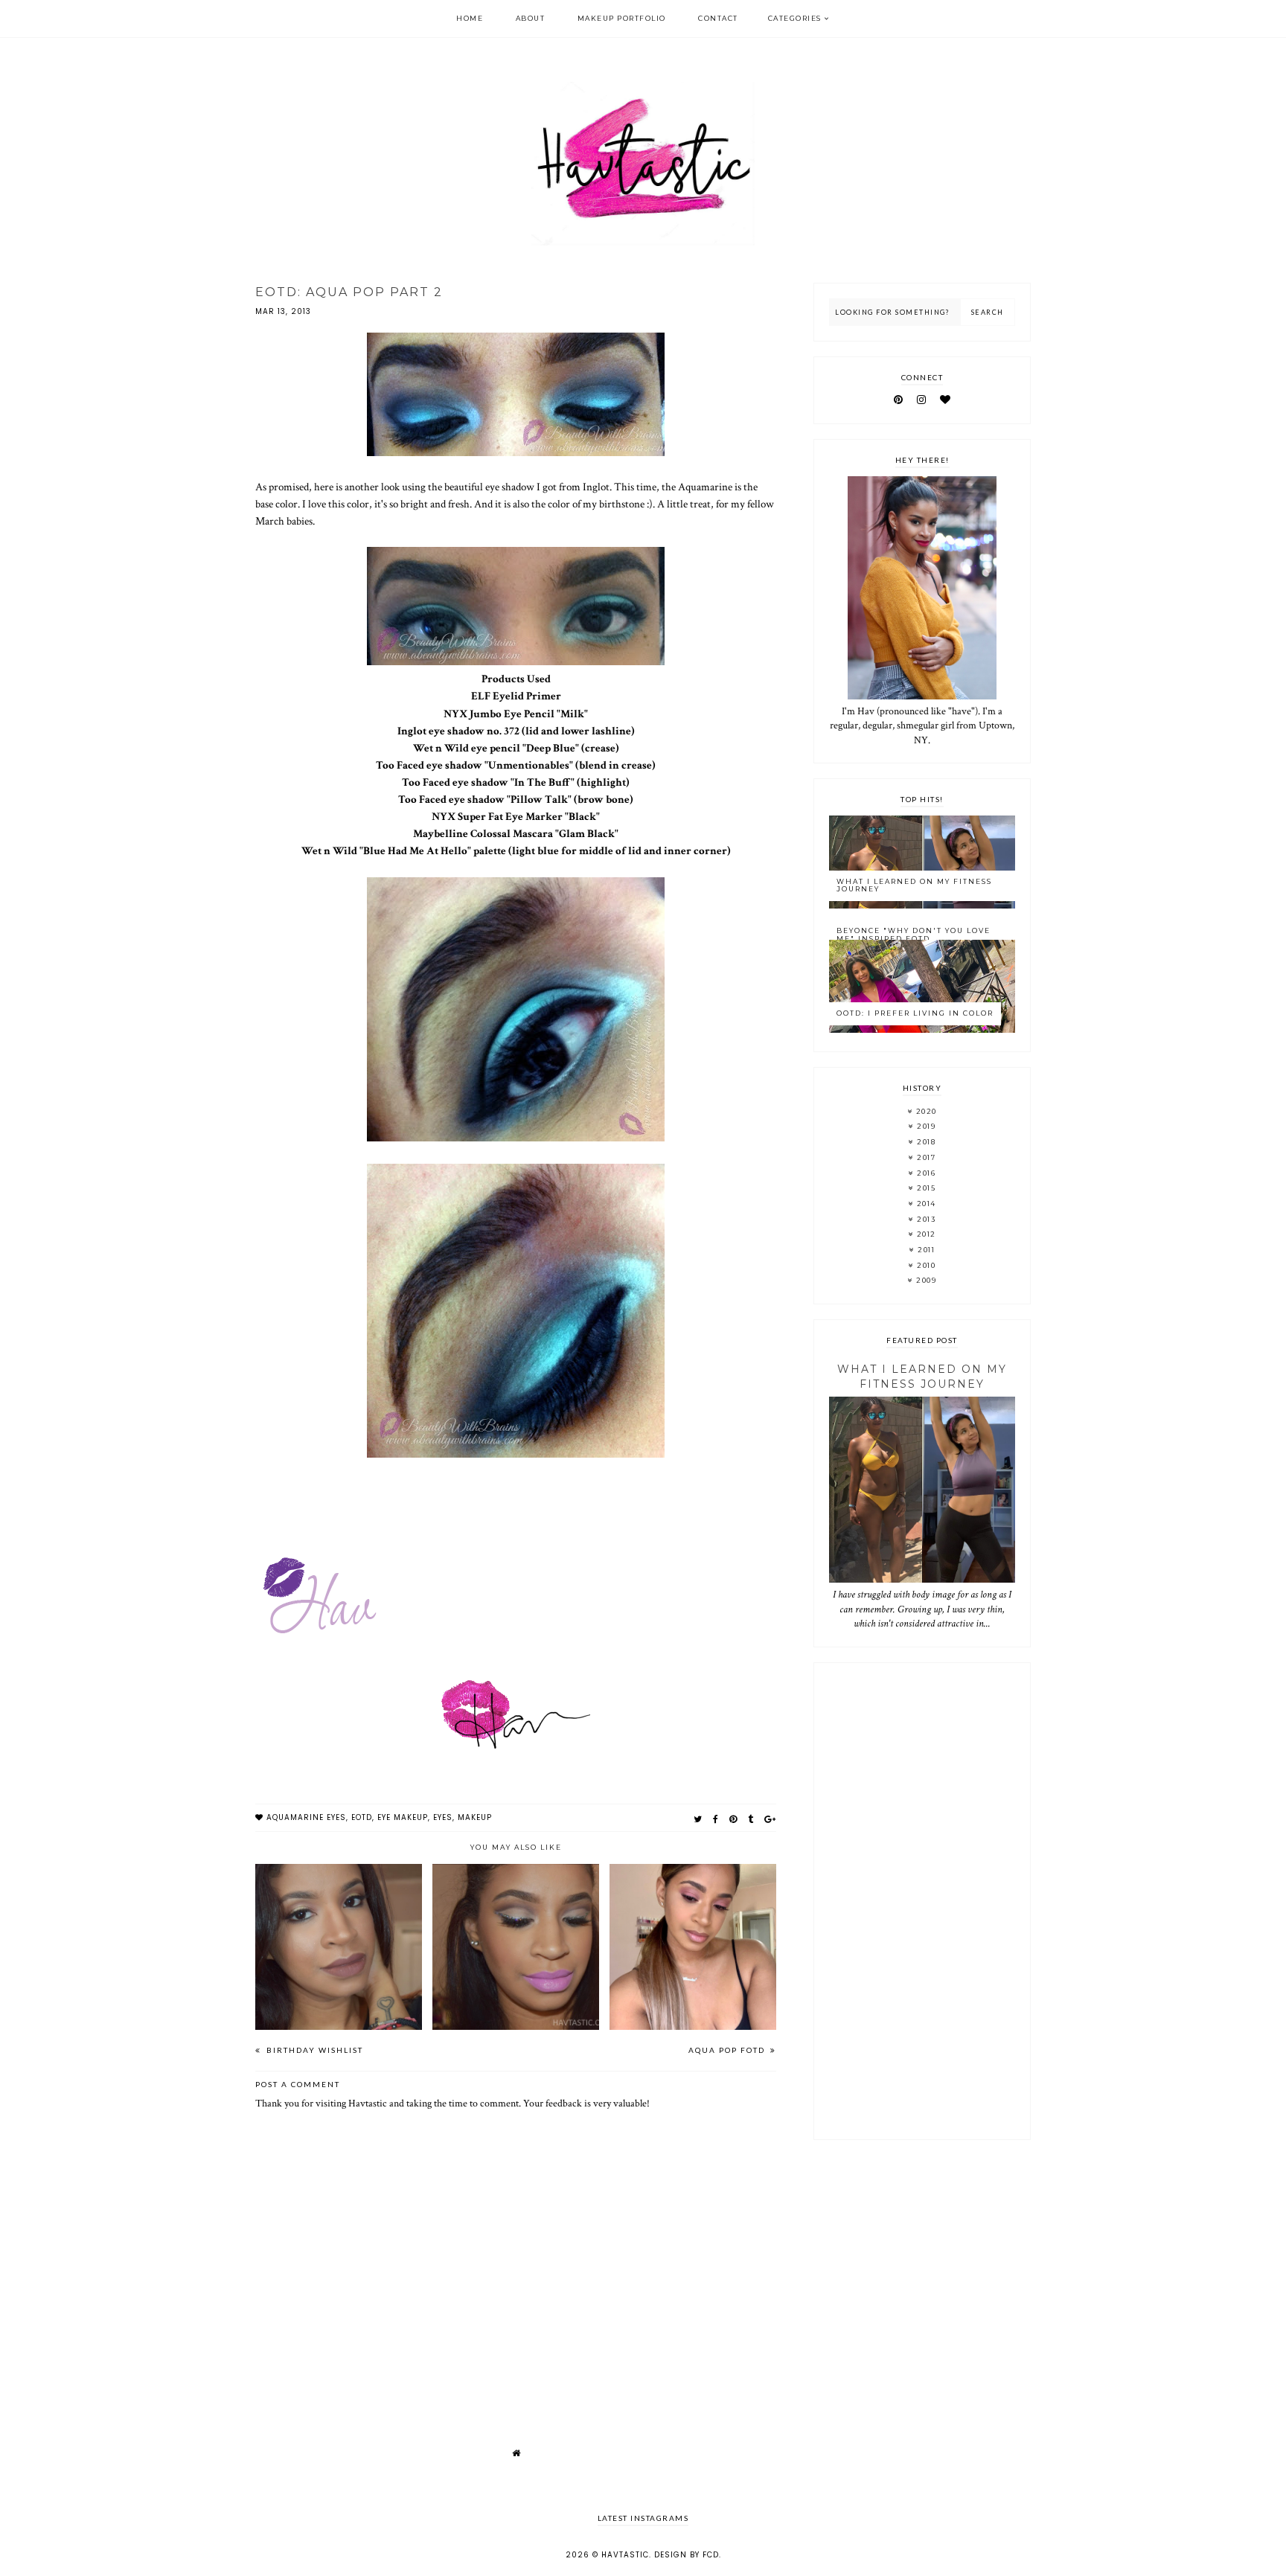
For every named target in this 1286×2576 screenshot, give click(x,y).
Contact (718, 18)
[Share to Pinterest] (733, 1819)
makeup (475, 1817)
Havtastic (625, 2555)
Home (470, 18)
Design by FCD (687, 2555)
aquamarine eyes (306, 1817)
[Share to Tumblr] (751, 1819)
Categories (795, 18)
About (531, 18)
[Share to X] (698, 1819)
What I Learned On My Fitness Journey (914, 885)
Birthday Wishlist (313, 2050)
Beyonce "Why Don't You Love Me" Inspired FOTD (914, 935)
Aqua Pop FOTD (728, 2050)
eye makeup (403, 1817)
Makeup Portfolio (622, 18)
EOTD (362, 1817)
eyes (443, 1817)
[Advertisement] (922, 1901)
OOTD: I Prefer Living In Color (915, 1013)
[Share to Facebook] (716, 1819)
